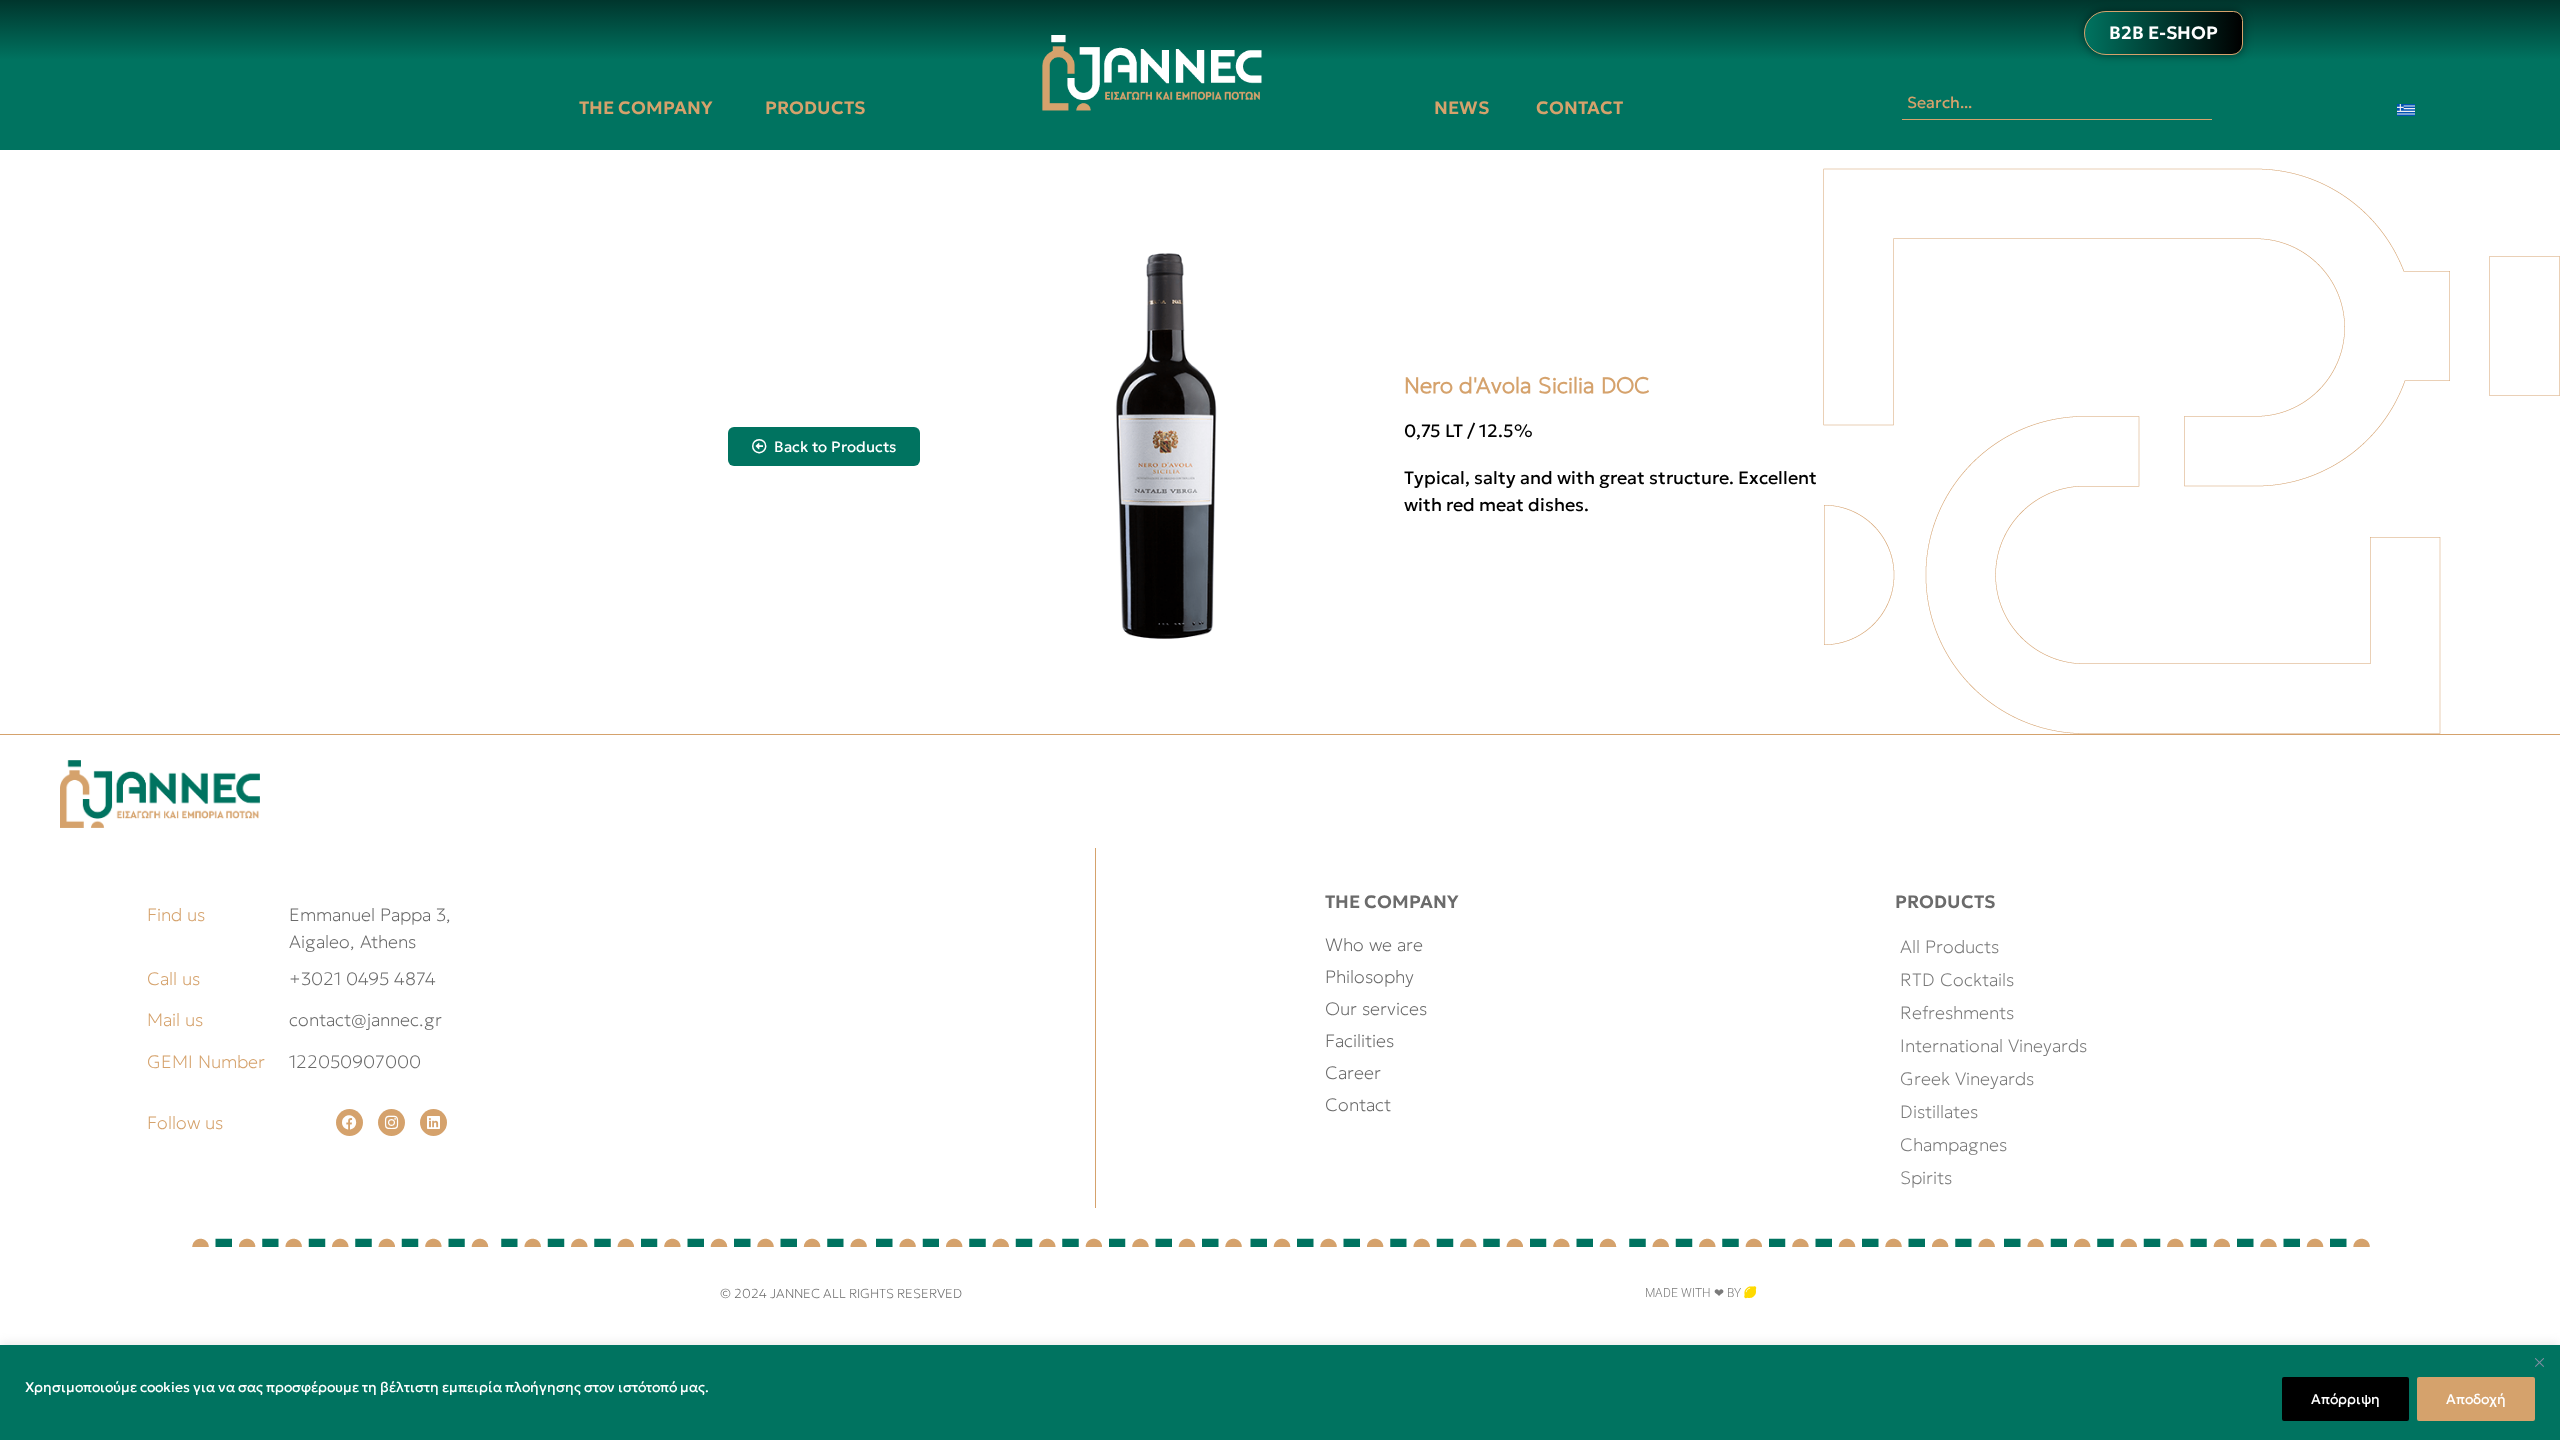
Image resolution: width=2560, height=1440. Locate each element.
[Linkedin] (433, 1122)
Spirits (1926, 1177)
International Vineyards (1993, 1045)
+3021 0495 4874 (362, 978)
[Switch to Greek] (2406, 108)
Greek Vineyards (1967, 1078)
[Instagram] (391, 1122)
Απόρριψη (2345, 1399)
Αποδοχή (2476, 1399)
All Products (1949, 946)
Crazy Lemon (1798, 1293)
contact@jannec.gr (365, 1019)
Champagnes (1953, 1144)
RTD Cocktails (1957, 979)
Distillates (1939, 1111)
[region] (1280, 1392)
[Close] (2539, 1362)
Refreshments (1957, 1012)
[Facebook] (349, 1122)
